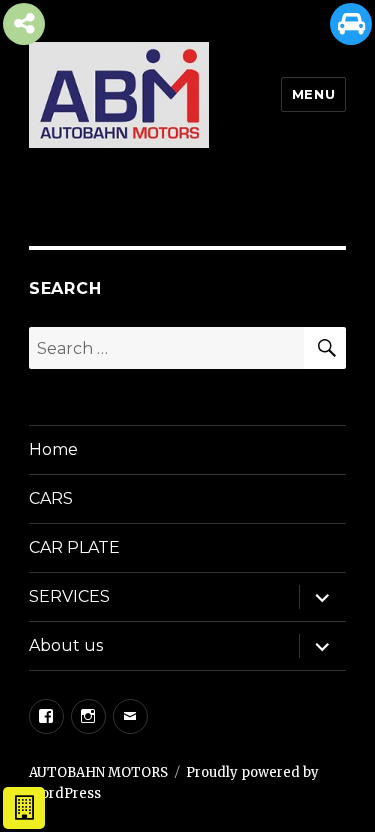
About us (66, 645)
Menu (313, 94)
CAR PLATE (74, 547)
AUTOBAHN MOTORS (98, 772)
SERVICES (69, 596)
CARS (51, 498)
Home (53, 449)
